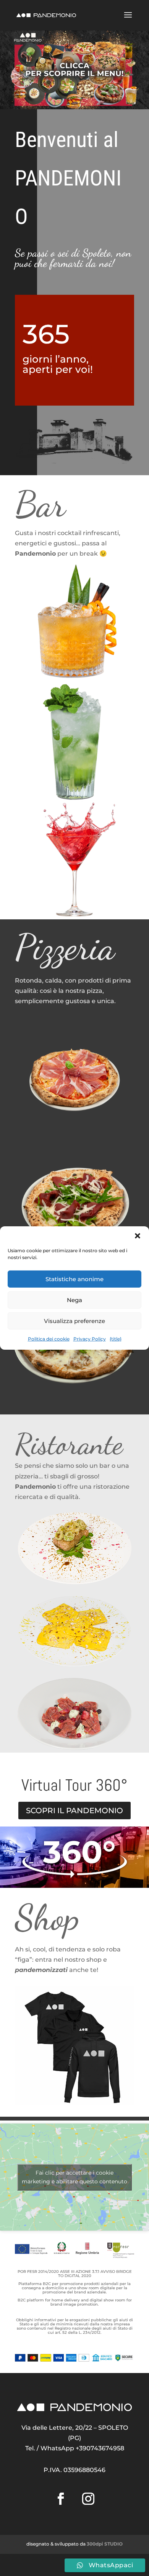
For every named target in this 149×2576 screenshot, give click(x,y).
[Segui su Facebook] (61, 2499)
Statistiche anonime (74, 1279)
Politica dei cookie (49, 1339)
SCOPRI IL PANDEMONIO (74, 1811)
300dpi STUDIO (105, 2544)
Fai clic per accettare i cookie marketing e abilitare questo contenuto (74, 2177)
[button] (138, 1236)
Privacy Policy (90, 1339)
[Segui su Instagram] (88, 2499)
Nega (74, 1300)
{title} (116, 1339)
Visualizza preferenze (74, 1321)
